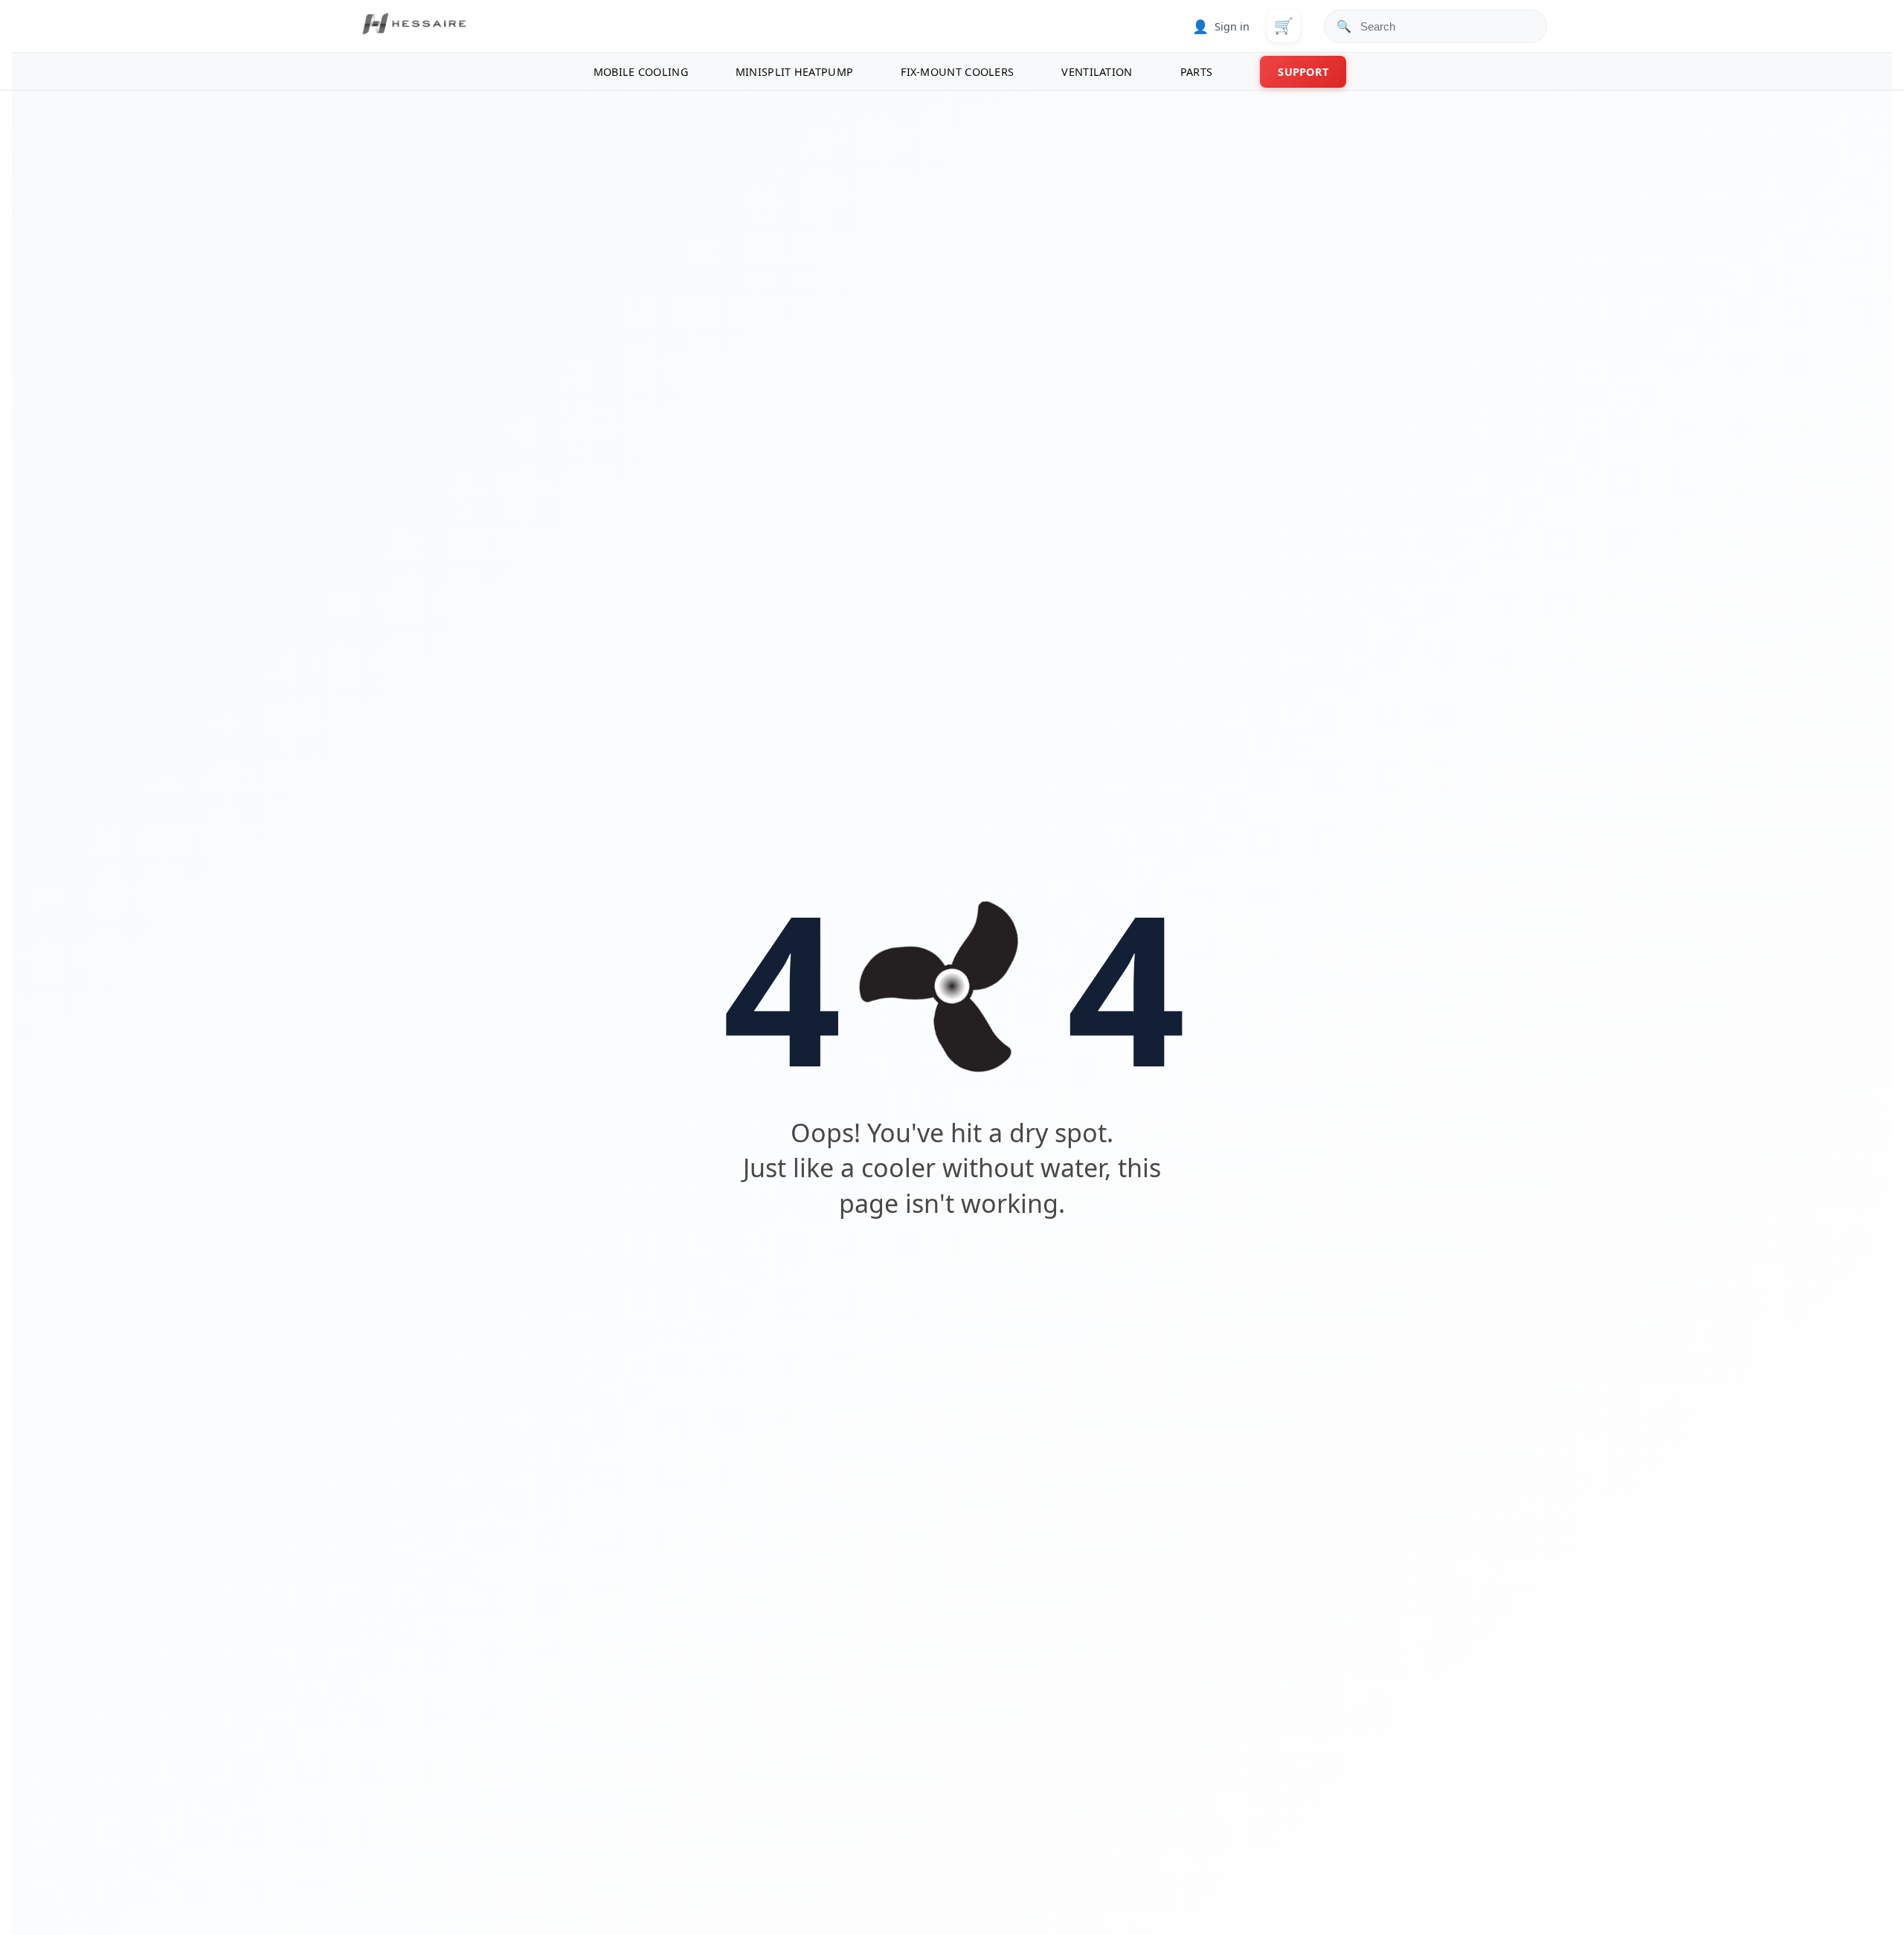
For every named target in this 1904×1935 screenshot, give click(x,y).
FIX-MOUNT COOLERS (957, 72)
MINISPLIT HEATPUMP (794, 72)
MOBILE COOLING (641, 72)
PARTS (1197, 72)
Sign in (1221, 26)
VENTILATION (1097, 72)
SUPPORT (1303, 72)
